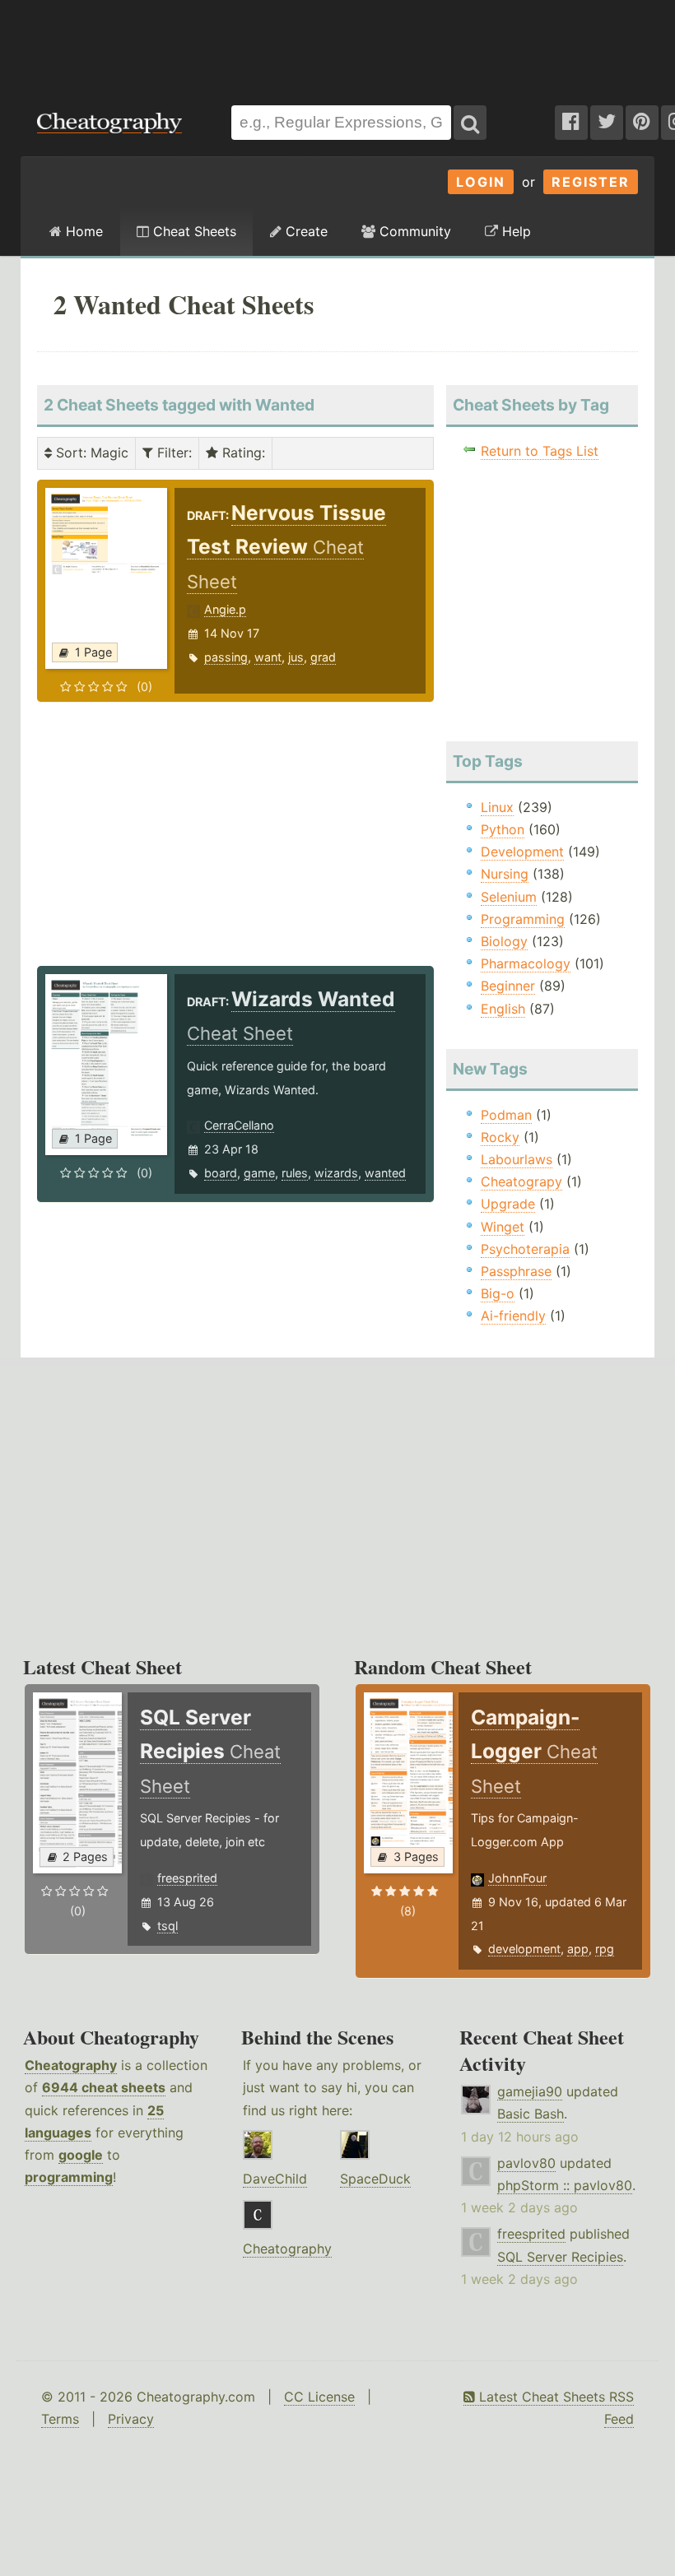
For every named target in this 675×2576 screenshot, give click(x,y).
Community (413, 231)
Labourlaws (517, 1159)
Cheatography (71, 2065)
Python (503, 829)
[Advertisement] (337, 44)
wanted (385, 1173)
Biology (504, 941)
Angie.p (225, 609)
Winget (503, 1227)
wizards (336, 1173)
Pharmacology (526, 963)
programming (69, 2177)
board (221, 1173)
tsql (168, 1926)
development (524, 1949)
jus (296, 657)
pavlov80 (526, 2163)
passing (226, 657)
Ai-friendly (513, 1316)
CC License (319, 2397)
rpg (605, 1949)
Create (305, 231)
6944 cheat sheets (104, 2087)
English (503, 1009)
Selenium (509, 897)
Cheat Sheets (193, 231)
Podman (506, 1115)
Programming (523, 919)
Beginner (508, 986)
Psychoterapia (525, 1249)
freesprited (187, 1878)
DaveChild (275, 2179)
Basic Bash (531, 2114)
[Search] (470, 123)
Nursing (505, 874)
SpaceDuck (375, 2179)
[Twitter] (607, 123)
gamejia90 (530, 2091)
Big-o (498, 1293)
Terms (60, 2419)
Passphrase (516, 1271)
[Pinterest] (642, 123)
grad (323, 657)
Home (82, 231)
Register (591, 182)
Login (481, 182)
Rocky (500, 1137)
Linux (497, 807)
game (259, 1173)
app (578, 1949)
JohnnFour (517, 1878)
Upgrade (508, 1204)
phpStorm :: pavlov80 (565, 2185)
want (268, 657)
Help (514, 231)
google (81, 2155)
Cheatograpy (521, 1181)
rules (295, 1173)
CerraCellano (239, 1125)
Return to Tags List (540, 451)
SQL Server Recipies (560, 2257)
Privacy (131, 2419)
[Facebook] (571, 123)
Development (522, 852)
